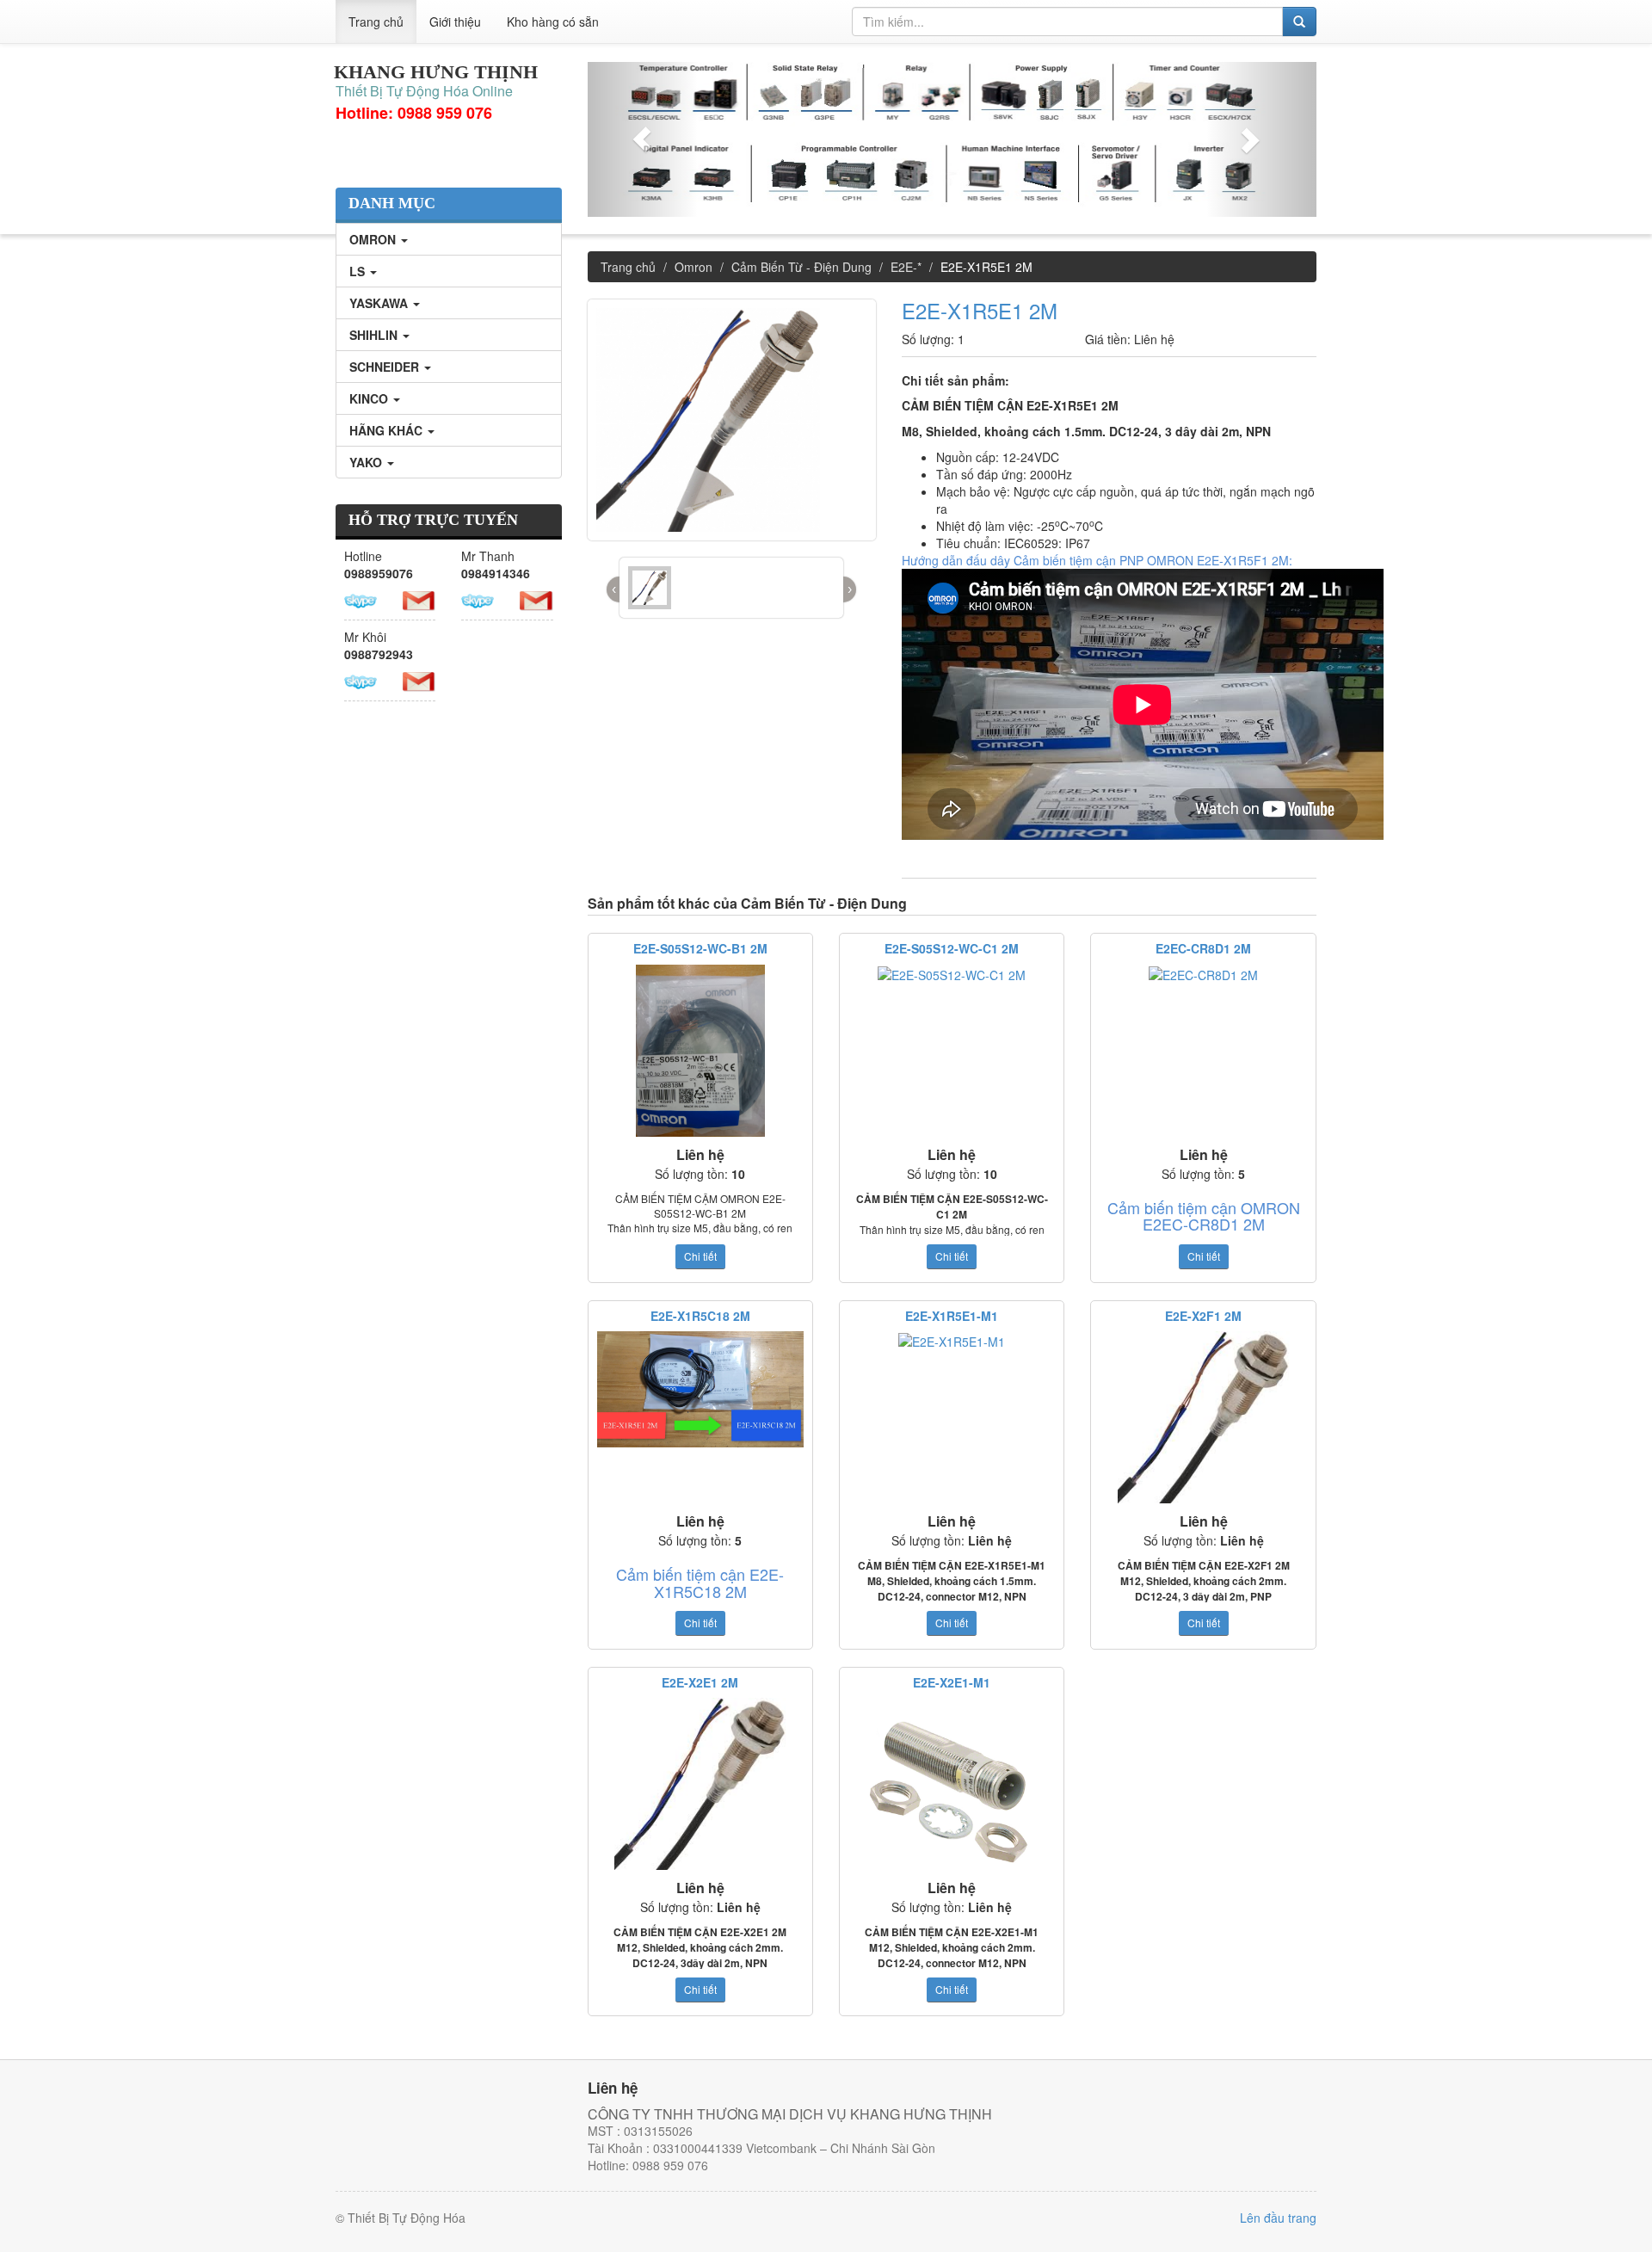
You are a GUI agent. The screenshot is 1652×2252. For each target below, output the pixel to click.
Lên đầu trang (1278, 2218)
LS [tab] (359, 271)
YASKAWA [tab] (380, 303)
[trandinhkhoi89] (361, 680)
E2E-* (906, 267)
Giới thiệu (455, 22)
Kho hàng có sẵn (553, 22)
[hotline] (361, 599)
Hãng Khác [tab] (388, 430)
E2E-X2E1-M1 (952, 1682)
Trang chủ (376, 22)
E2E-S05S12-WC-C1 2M (952, 948)
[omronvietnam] (478, 599)
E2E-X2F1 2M (1203, 1316)
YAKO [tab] (367, 462)
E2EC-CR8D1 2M (1203, 948)
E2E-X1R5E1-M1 (952, 1316)
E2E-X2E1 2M (700, 1682)
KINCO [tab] (370, 398)
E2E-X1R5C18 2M (700, 1316)
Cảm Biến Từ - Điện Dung (801, 267)
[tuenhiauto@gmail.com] (419, 599)
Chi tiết (700, 1256)
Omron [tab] (374, 239)
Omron (693, 267)
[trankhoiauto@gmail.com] (536, 599)
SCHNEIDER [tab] (386, 367)
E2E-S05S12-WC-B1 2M (700, 948)
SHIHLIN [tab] (375, 335)
